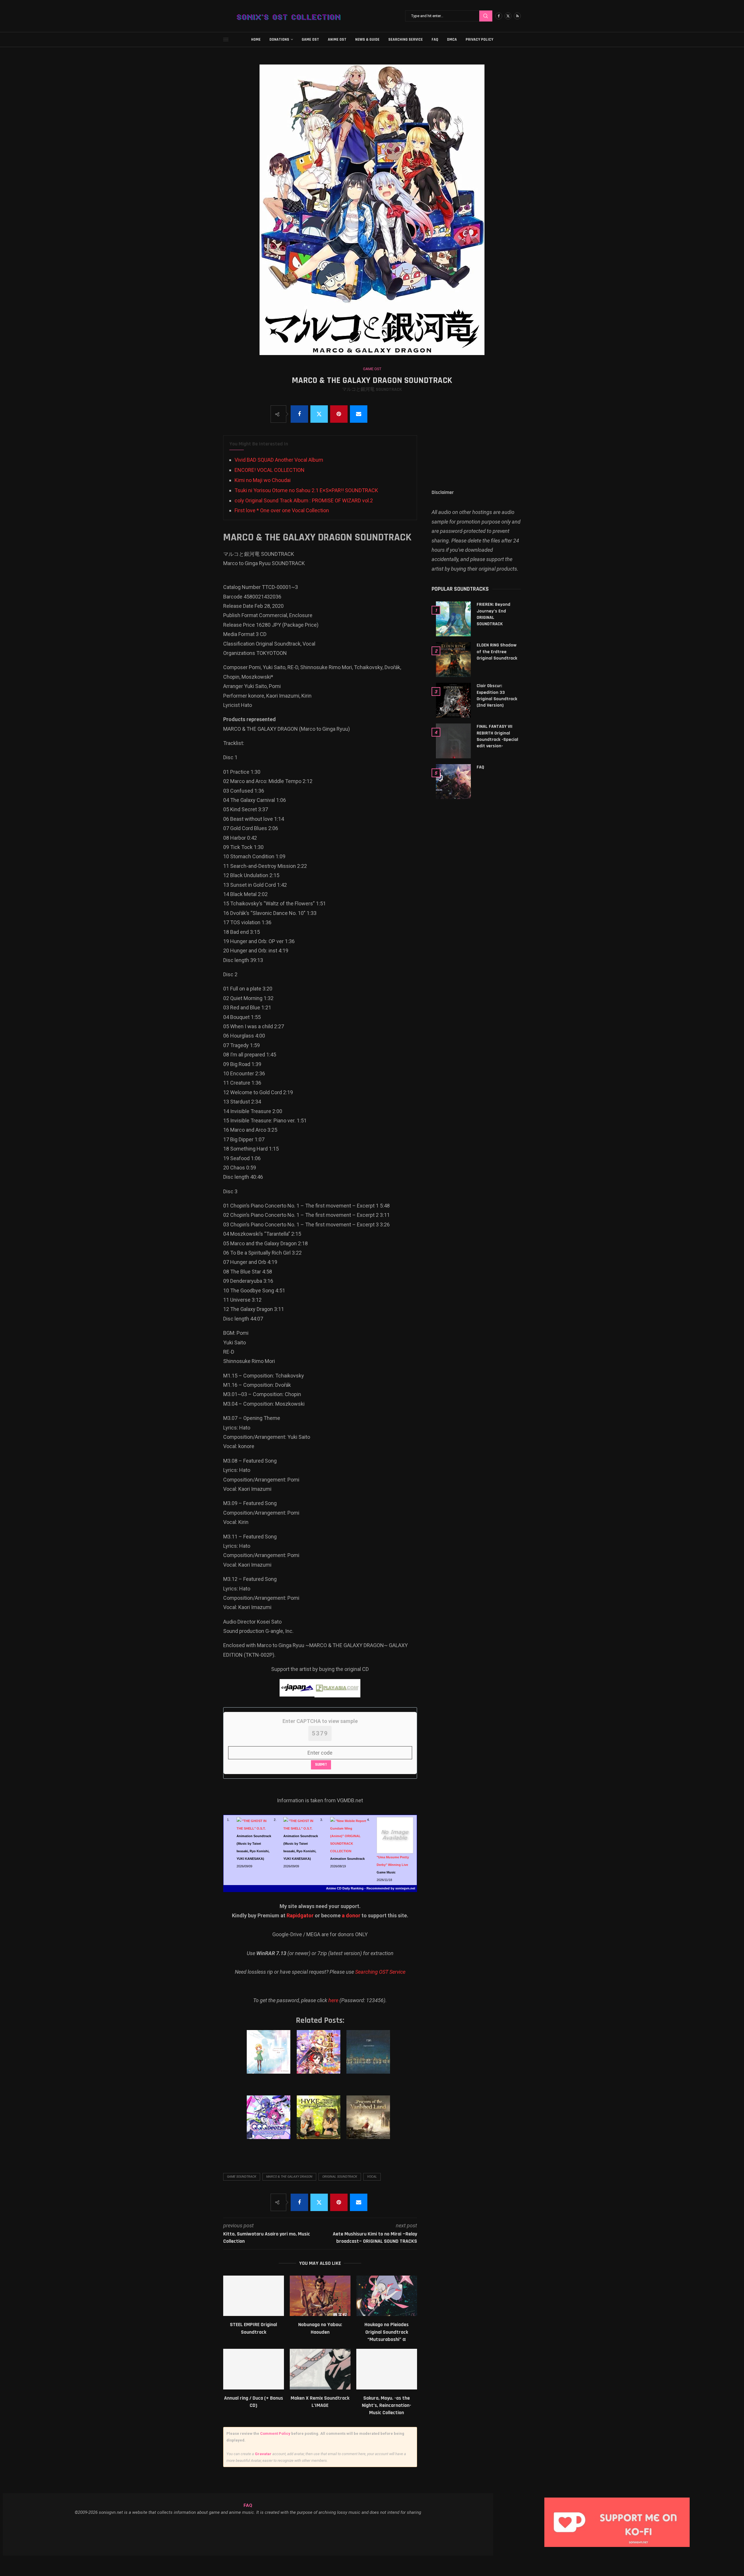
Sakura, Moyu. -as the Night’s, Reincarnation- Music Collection (387, 2405)
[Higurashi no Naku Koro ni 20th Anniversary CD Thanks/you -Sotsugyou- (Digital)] (270, 2058)
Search (486, 16)
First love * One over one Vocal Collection (282, 510)
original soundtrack (340, 2177)
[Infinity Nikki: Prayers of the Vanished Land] (369, 2123)
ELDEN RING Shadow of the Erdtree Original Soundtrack (497, 652)
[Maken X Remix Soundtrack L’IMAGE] (320, 2369)
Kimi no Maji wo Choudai (263, 480)
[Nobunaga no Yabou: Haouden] (320, 2296)
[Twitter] (508, 16)
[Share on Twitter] (319, 414)
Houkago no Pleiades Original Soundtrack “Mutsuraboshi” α (387, 2332)
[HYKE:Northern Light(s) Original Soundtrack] (320, 2123)
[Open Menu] (226, 40)
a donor (351, 1915)
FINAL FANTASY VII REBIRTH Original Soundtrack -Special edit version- (497, 736)
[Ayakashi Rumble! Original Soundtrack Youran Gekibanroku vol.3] (320, 2058)
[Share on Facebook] (299, 414)
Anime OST (337, 40)
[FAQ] (453, 782)
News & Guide (367, 40)
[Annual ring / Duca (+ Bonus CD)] (254, 2369)
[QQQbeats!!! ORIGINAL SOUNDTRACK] (270, 2123)
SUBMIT (321, 1764)
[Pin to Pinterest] (339, 414)
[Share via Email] (359, 414)
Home (256, 40)
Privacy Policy (479, 40)
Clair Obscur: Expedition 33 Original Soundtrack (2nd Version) (497, 696)
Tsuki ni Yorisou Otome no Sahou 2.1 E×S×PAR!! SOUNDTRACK (306, 490)
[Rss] (517, 16)
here (333, 2000)
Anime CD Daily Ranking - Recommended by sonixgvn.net (371, 1888)
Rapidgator (300, 1915)
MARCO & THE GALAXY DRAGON (289, 2177)
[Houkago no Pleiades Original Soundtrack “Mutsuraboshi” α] (387, 2296)
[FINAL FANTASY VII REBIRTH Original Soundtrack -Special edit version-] (453, 741)
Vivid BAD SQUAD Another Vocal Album (279, 460)
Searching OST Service (380, 1972)
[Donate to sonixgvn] (620, 2499)
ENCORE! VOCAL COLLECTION (270, 470)
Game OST (310, 40)
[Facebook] (499, 16)
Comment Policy (275, 2433)
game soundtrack (242, 2177)
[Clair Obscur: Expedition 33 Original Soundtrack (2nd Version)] (453, 700)
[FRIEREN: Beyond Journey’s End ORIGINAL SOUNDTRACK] (453, 619)
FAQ (435, 40)
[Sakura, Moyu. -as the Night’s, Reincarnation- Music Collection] (387, 2369)
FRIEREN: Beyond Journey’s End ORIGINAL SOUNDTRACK (493, 614)
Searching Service (406, 40)
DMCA (452, 40)
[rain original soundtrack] (369, 2058)
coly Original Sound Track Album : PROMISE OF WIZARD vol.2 (304, 500)
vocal (372, 2177)
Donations (279, 40)
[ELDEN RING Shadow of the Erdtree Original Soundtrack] (453, 660)
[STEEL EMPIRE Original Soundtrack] (254, 2296)
